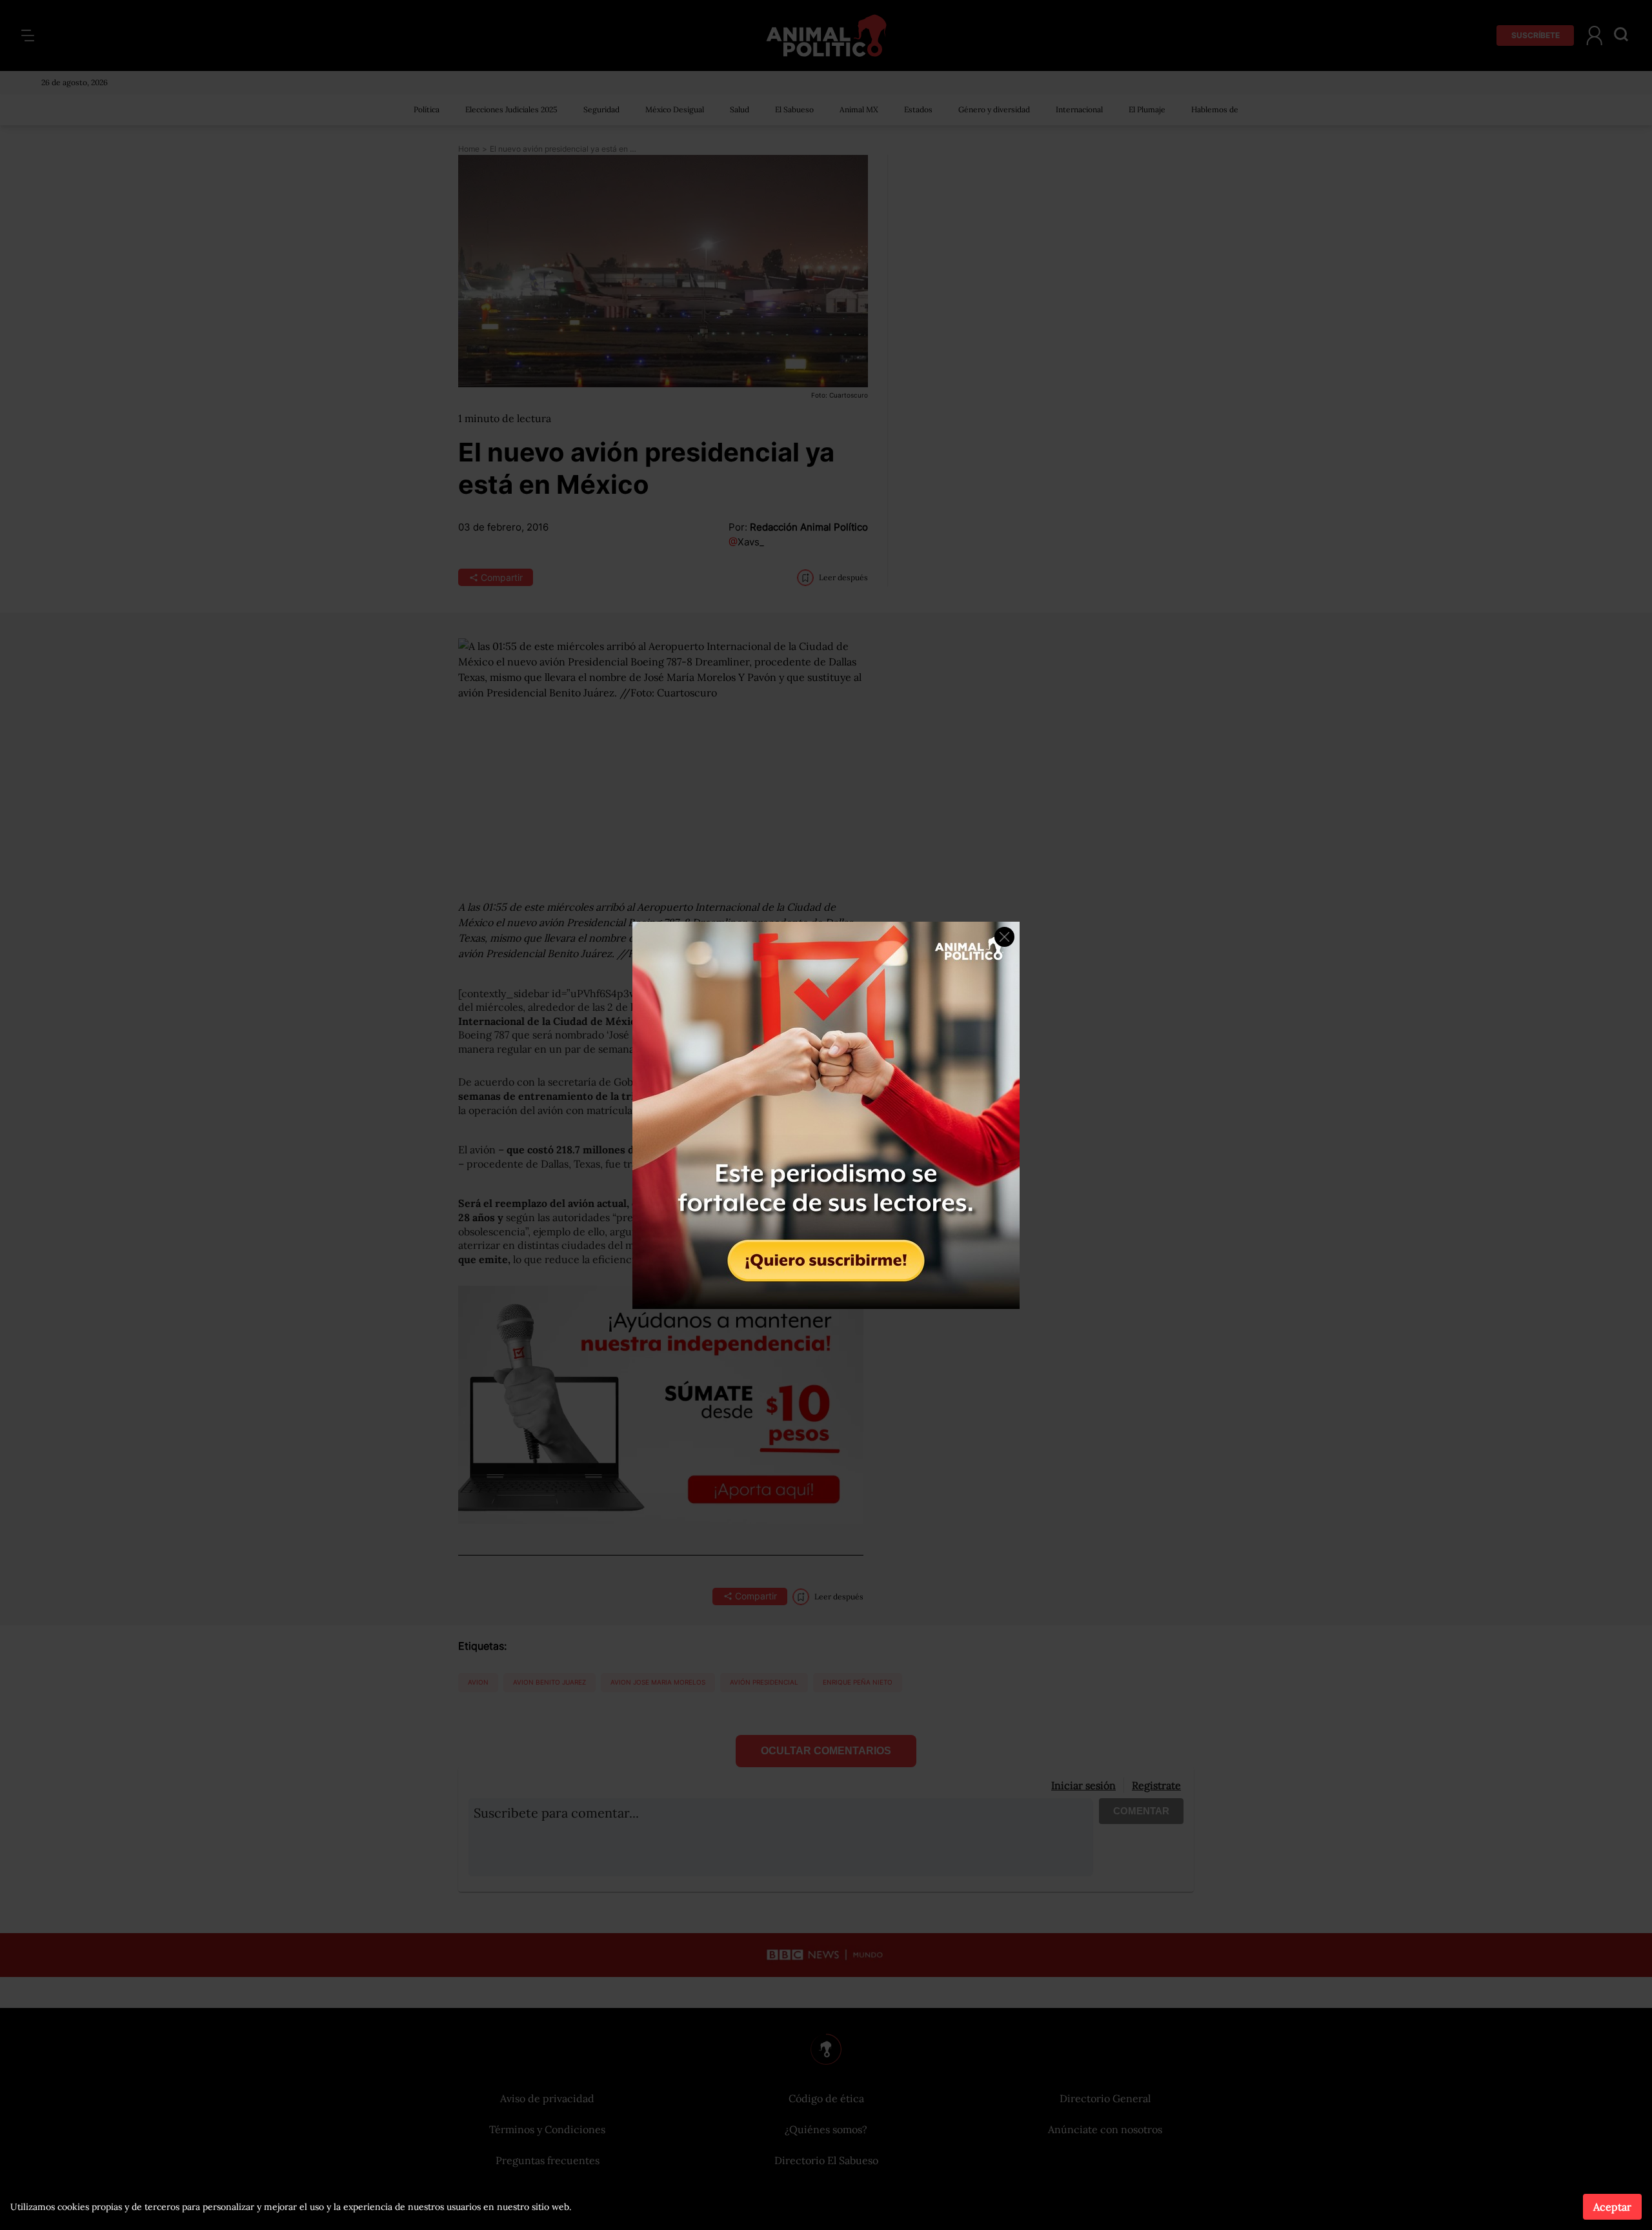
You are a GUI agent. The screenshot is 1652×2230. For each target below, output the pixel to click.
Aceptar (1612, 2207)
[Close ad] (1004, 937)
